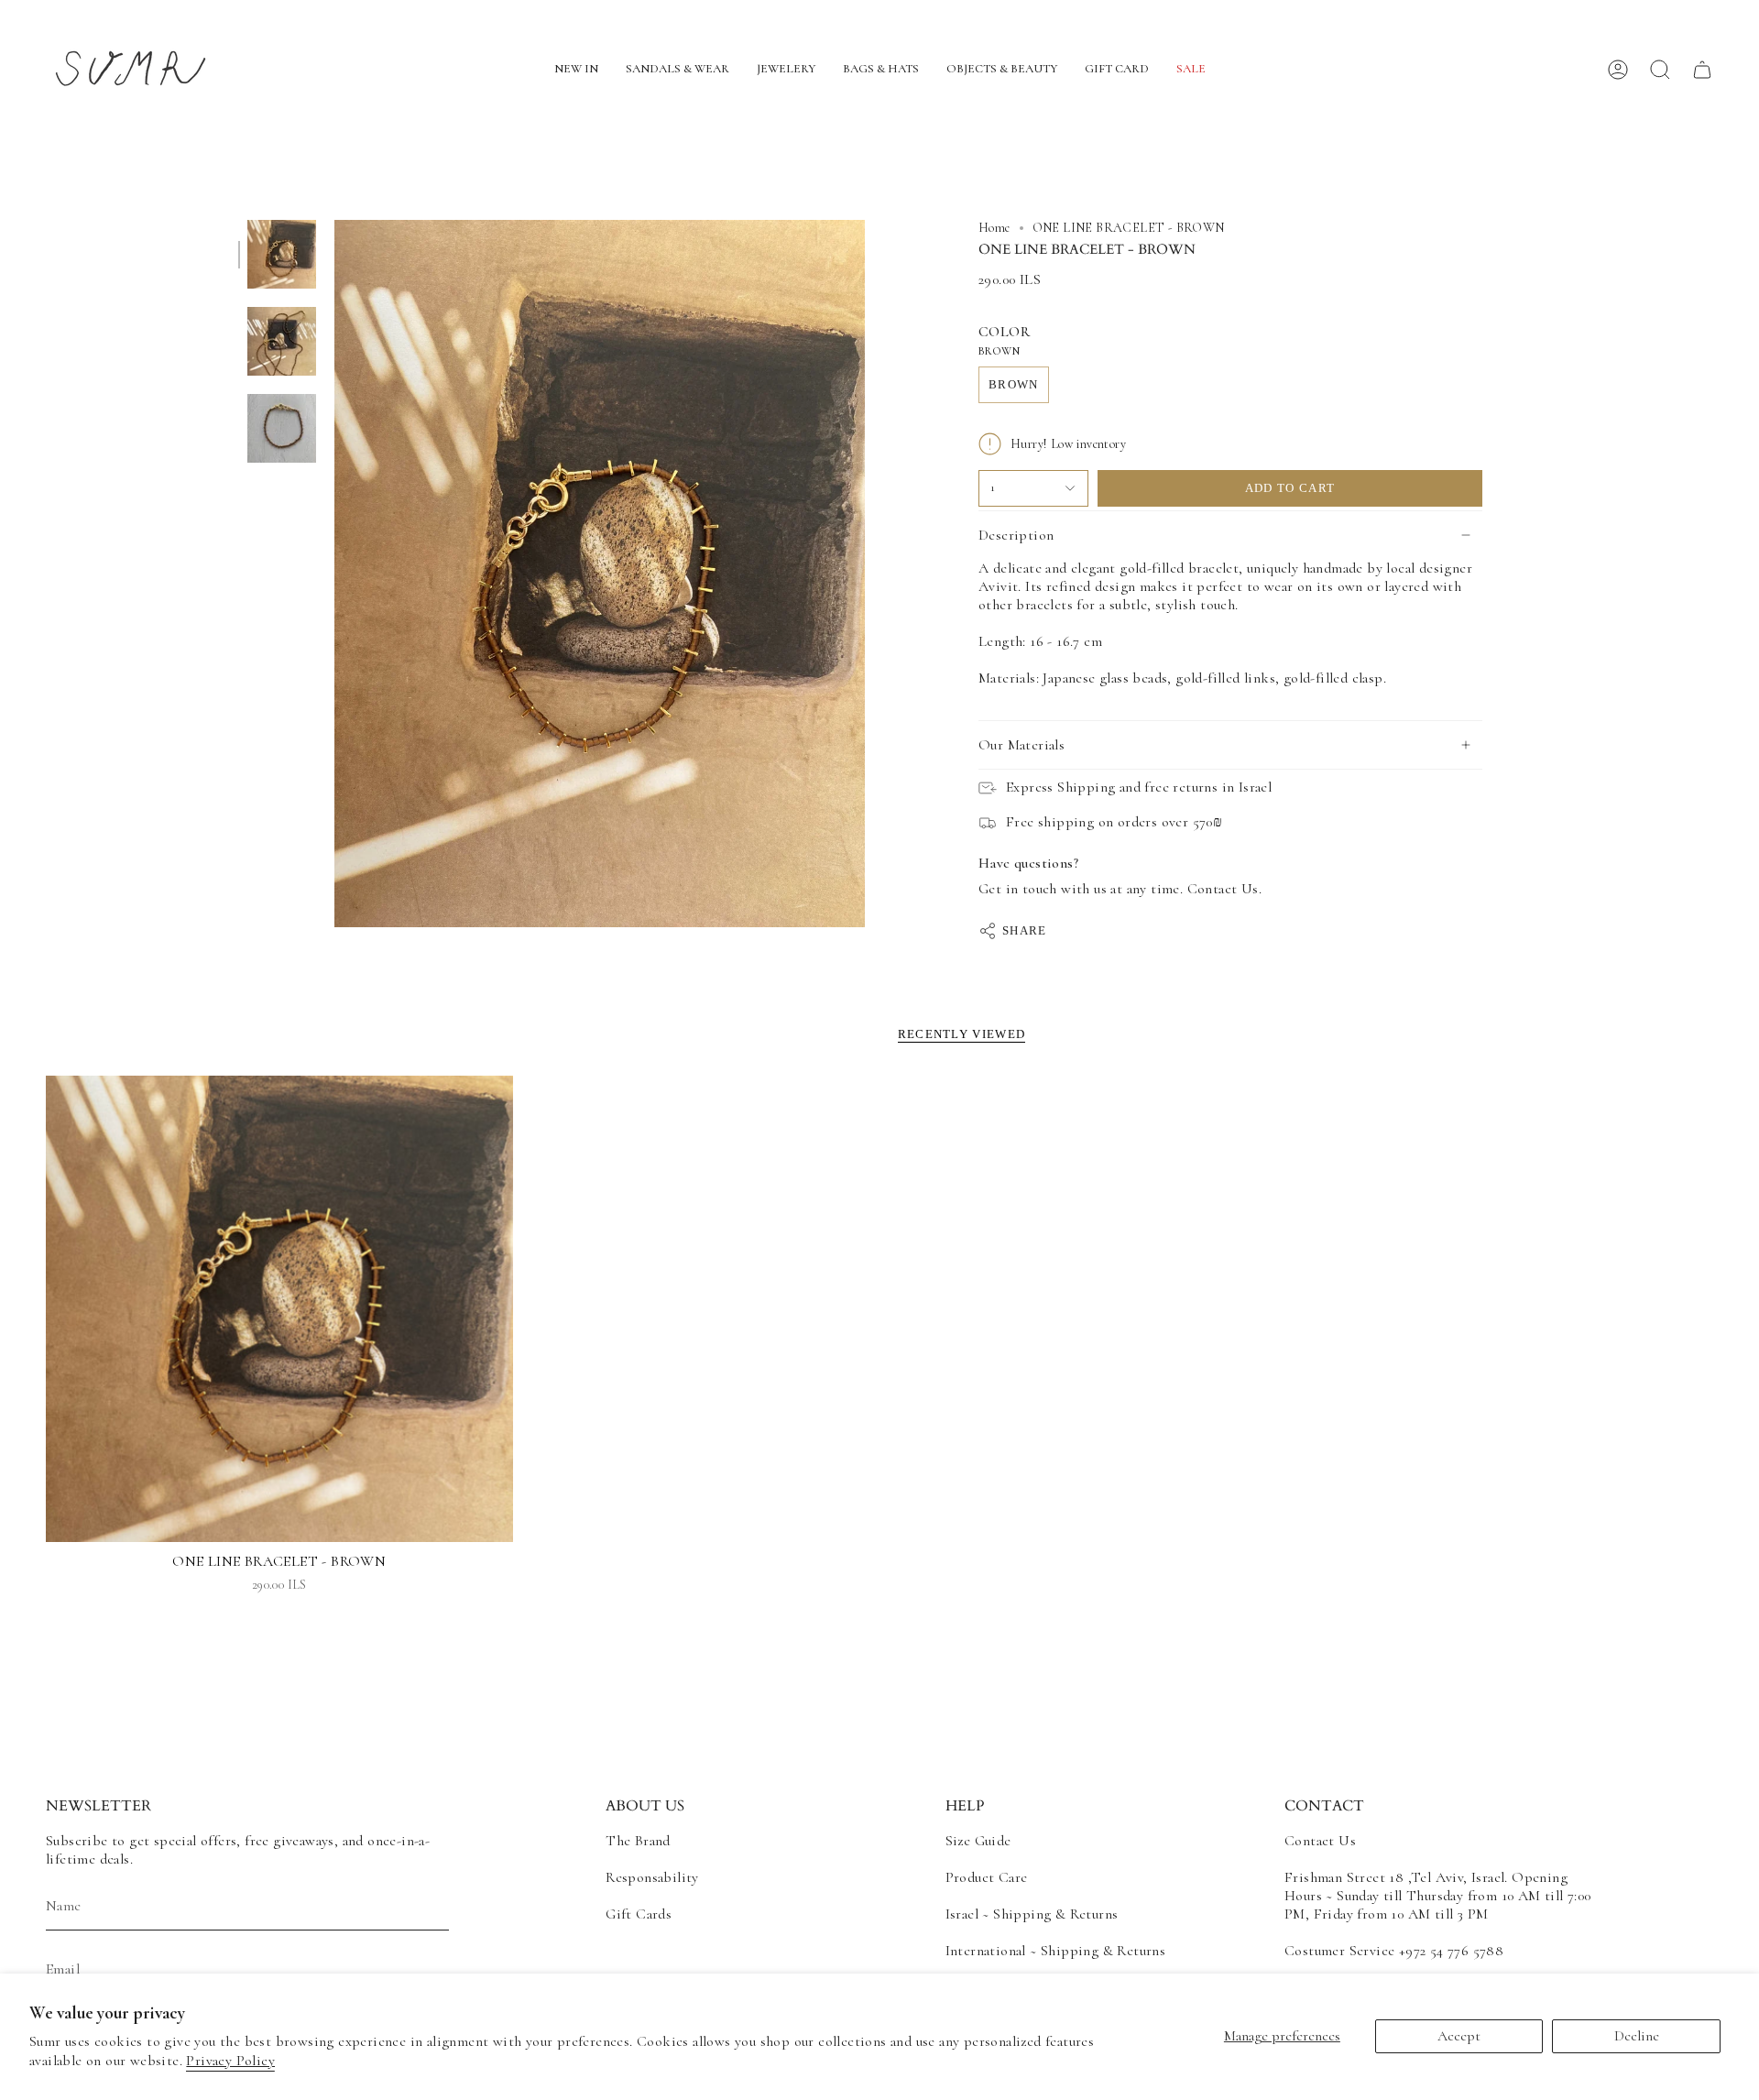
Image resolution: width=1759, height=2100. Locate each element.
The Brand (638, 1841)
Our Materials (1022, 745)
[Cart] (1702, 70)
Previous (334, 574)
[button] (576, 70)
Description (1016, 535)
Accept (1459, 2036)
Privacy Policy (230, 2061)
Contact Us (1320, 1841)
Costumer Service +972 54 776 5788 (1394, 1951)
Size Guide (978, 1841)
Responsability (652, 1877)
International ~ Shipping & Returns (1056, 1951)
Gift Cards (639, 1914)
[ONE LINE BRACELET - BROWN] (279, 1309)
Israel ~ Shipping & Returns (1032, 1914)
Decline (1637, 2036)
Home (994, 228)
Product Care (987, 1877)
